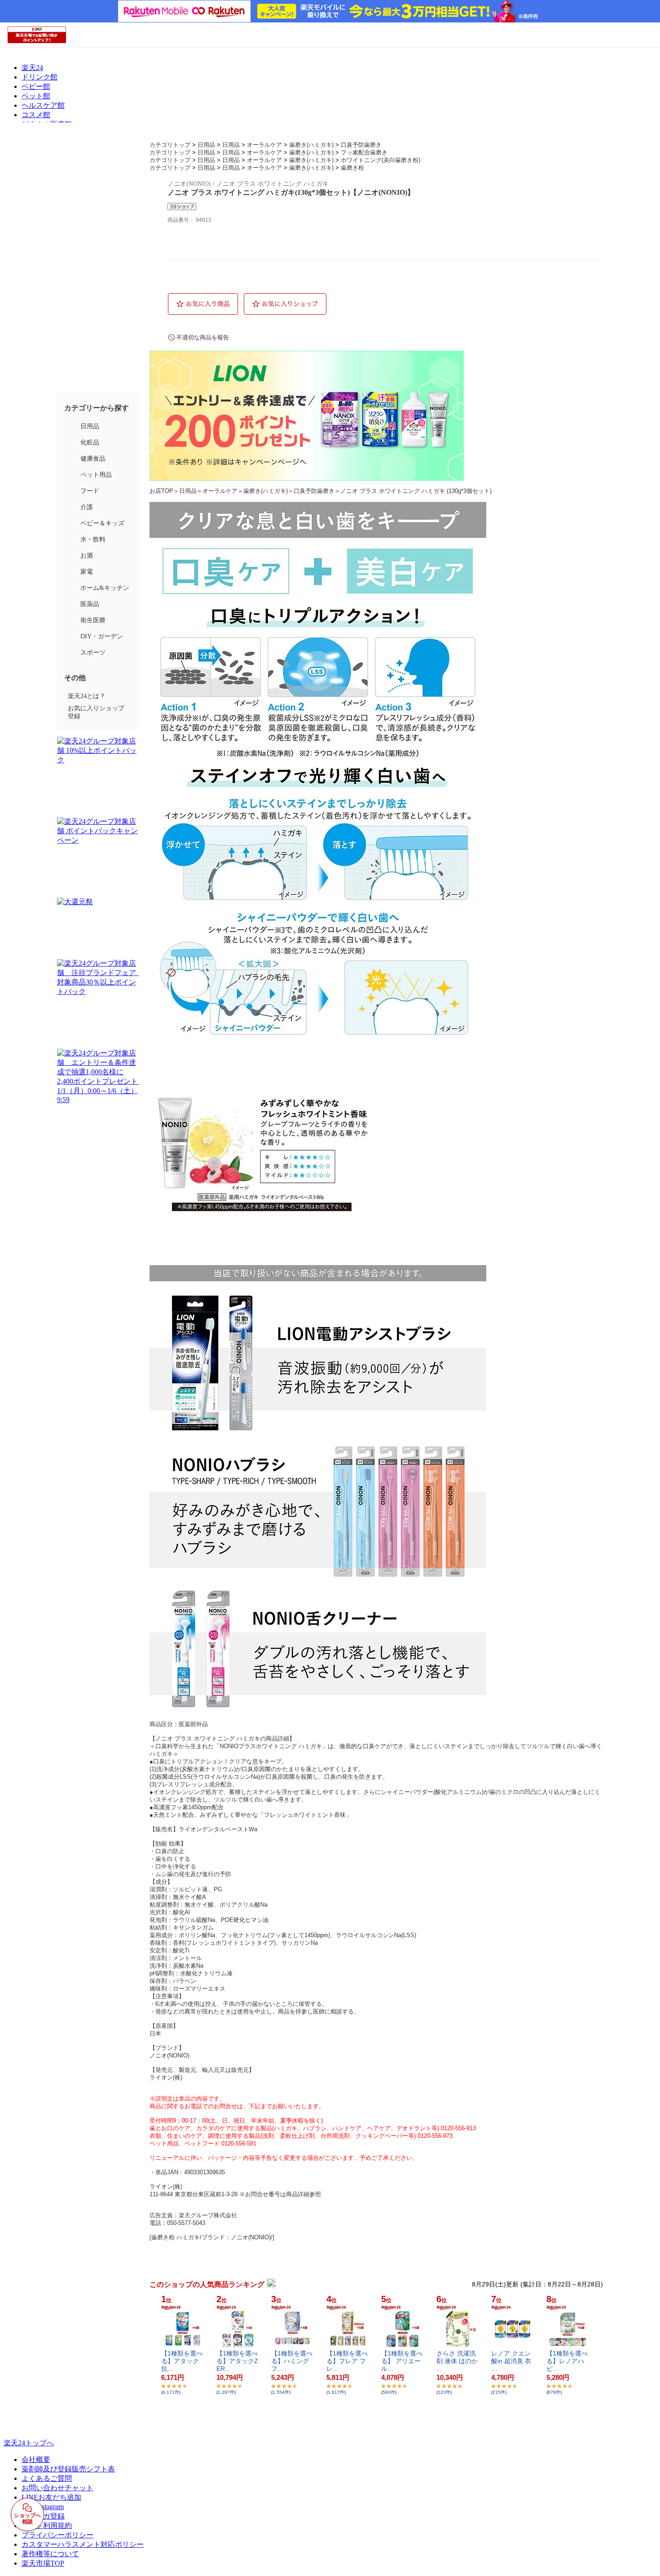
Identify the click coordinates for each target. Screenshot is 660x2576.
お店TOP (161, 491)
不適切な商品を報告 (203, 337)
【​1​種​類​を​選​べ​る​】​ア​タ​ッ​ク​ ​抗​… (182, 2361)
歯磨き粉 (352, 168)
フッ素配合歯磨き (364, 152)
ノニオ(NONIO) (169, 2055)
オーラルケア (264, 145)
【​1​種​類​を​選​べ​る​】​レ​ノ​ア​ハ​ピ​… (567, 2361)
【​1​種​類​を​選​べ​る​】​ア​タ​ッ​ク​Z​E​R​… (237, 2361)
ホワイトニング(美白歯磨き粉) (381, 160)
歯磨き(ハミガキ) (311, 145)
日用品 (206, 145)
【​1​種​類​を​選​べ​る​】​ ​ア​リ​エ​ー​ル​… (402, 2361)
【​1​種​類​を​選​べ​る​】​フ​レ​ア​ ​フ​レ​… (347, 2361)
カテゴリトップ (170, 145)
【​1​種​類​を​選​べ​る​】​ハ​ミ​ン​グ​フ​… (292, 2361)
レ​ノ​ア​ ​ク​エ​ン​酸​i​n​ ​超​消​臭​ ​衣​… (511, 2361)
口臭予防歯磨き (361, 145)
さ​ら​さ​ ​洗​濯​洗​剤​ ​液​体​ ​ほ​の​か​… (457, 2361)
